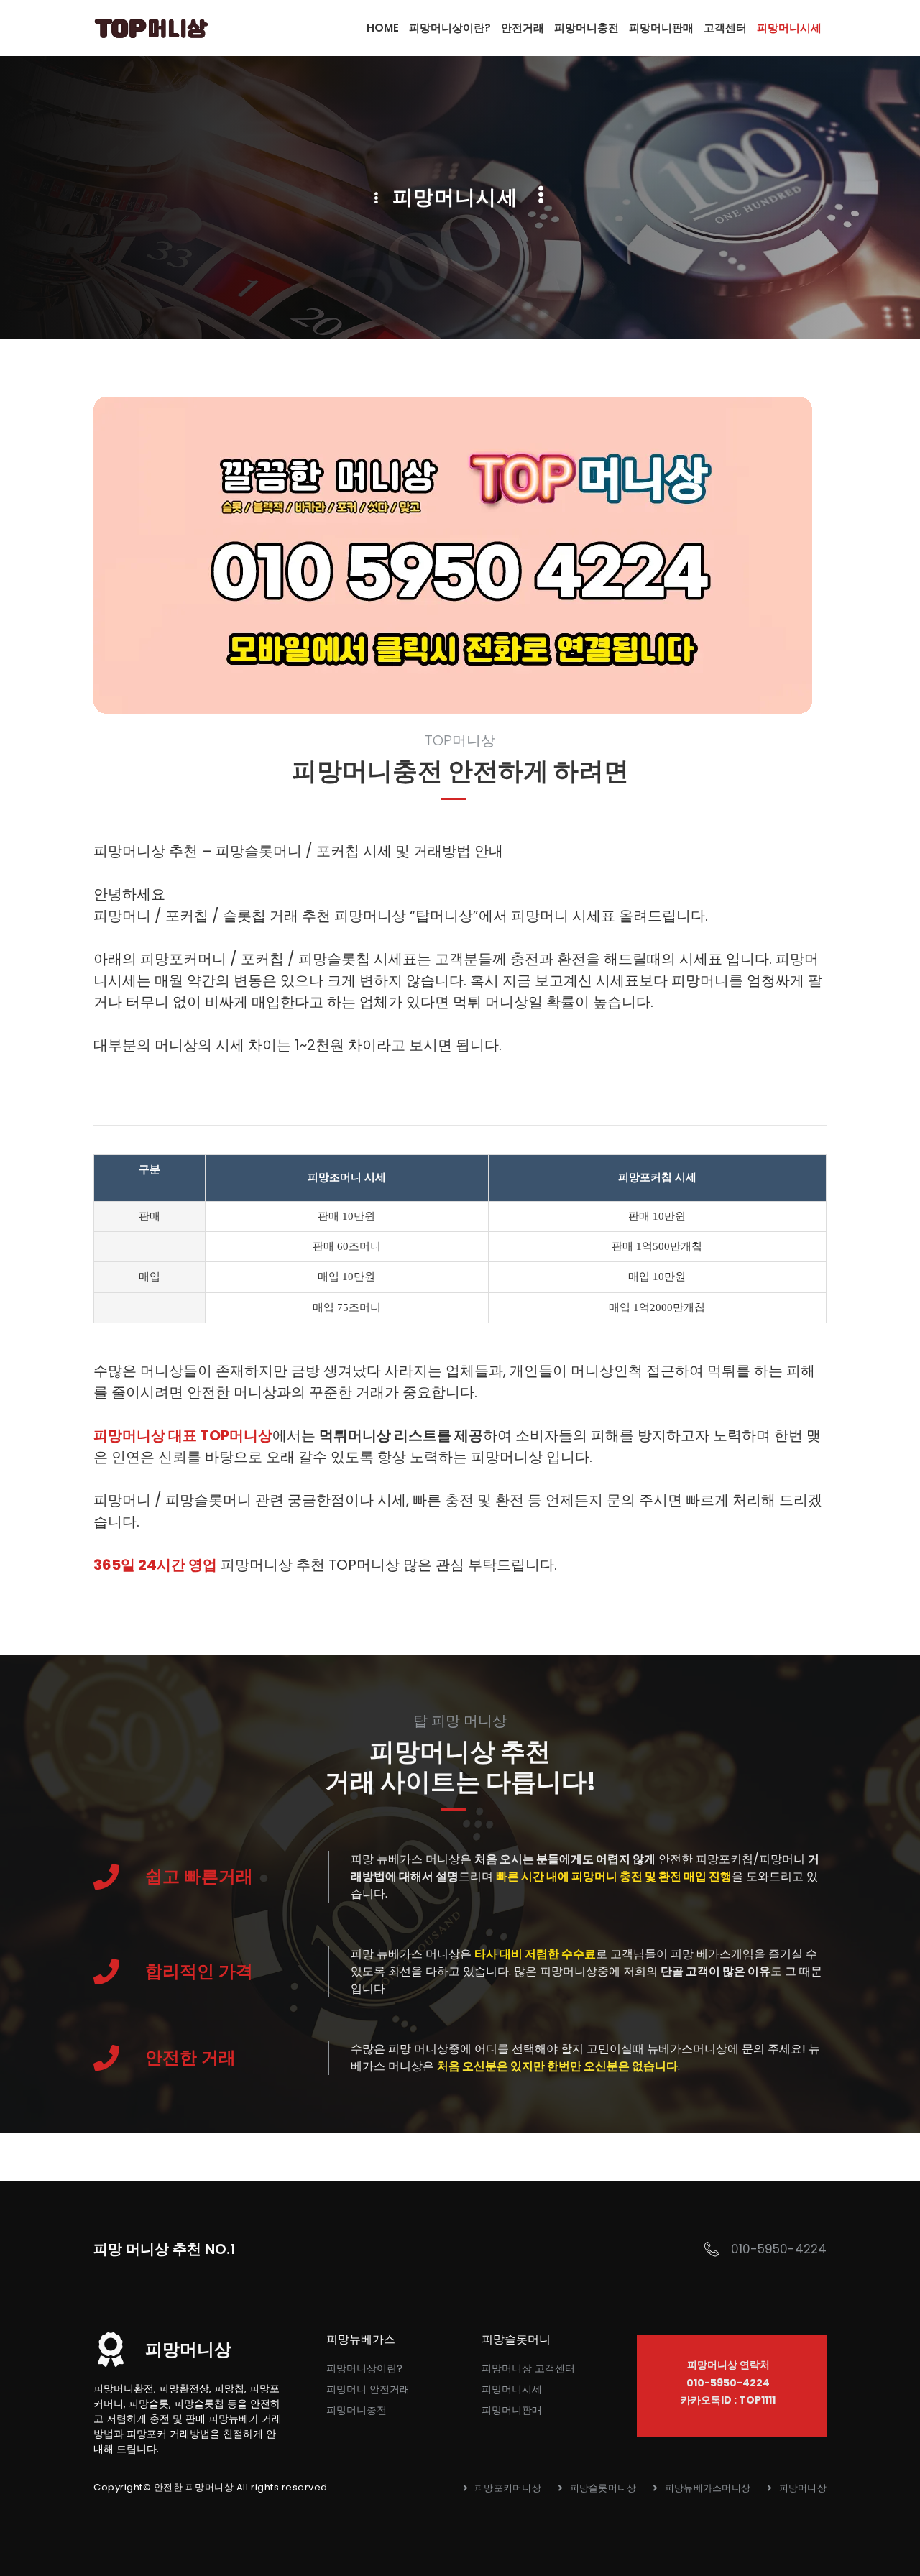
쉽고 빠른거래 (199, 1876)
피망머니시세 (512, 2389)
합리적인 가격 (199, 1971)
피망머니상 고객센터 (528, 2368)
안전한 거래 (190, 2057)
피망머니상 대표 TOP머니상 (183, 1435)
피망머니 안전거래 (368, 2389)
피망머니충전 (356, 2410)
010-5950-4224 (779, 2249)
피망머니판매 (512, 2410)
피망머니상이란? (364, 2368)
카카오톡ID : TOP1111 (728, 2400)
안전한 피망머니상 (194, 2487)
